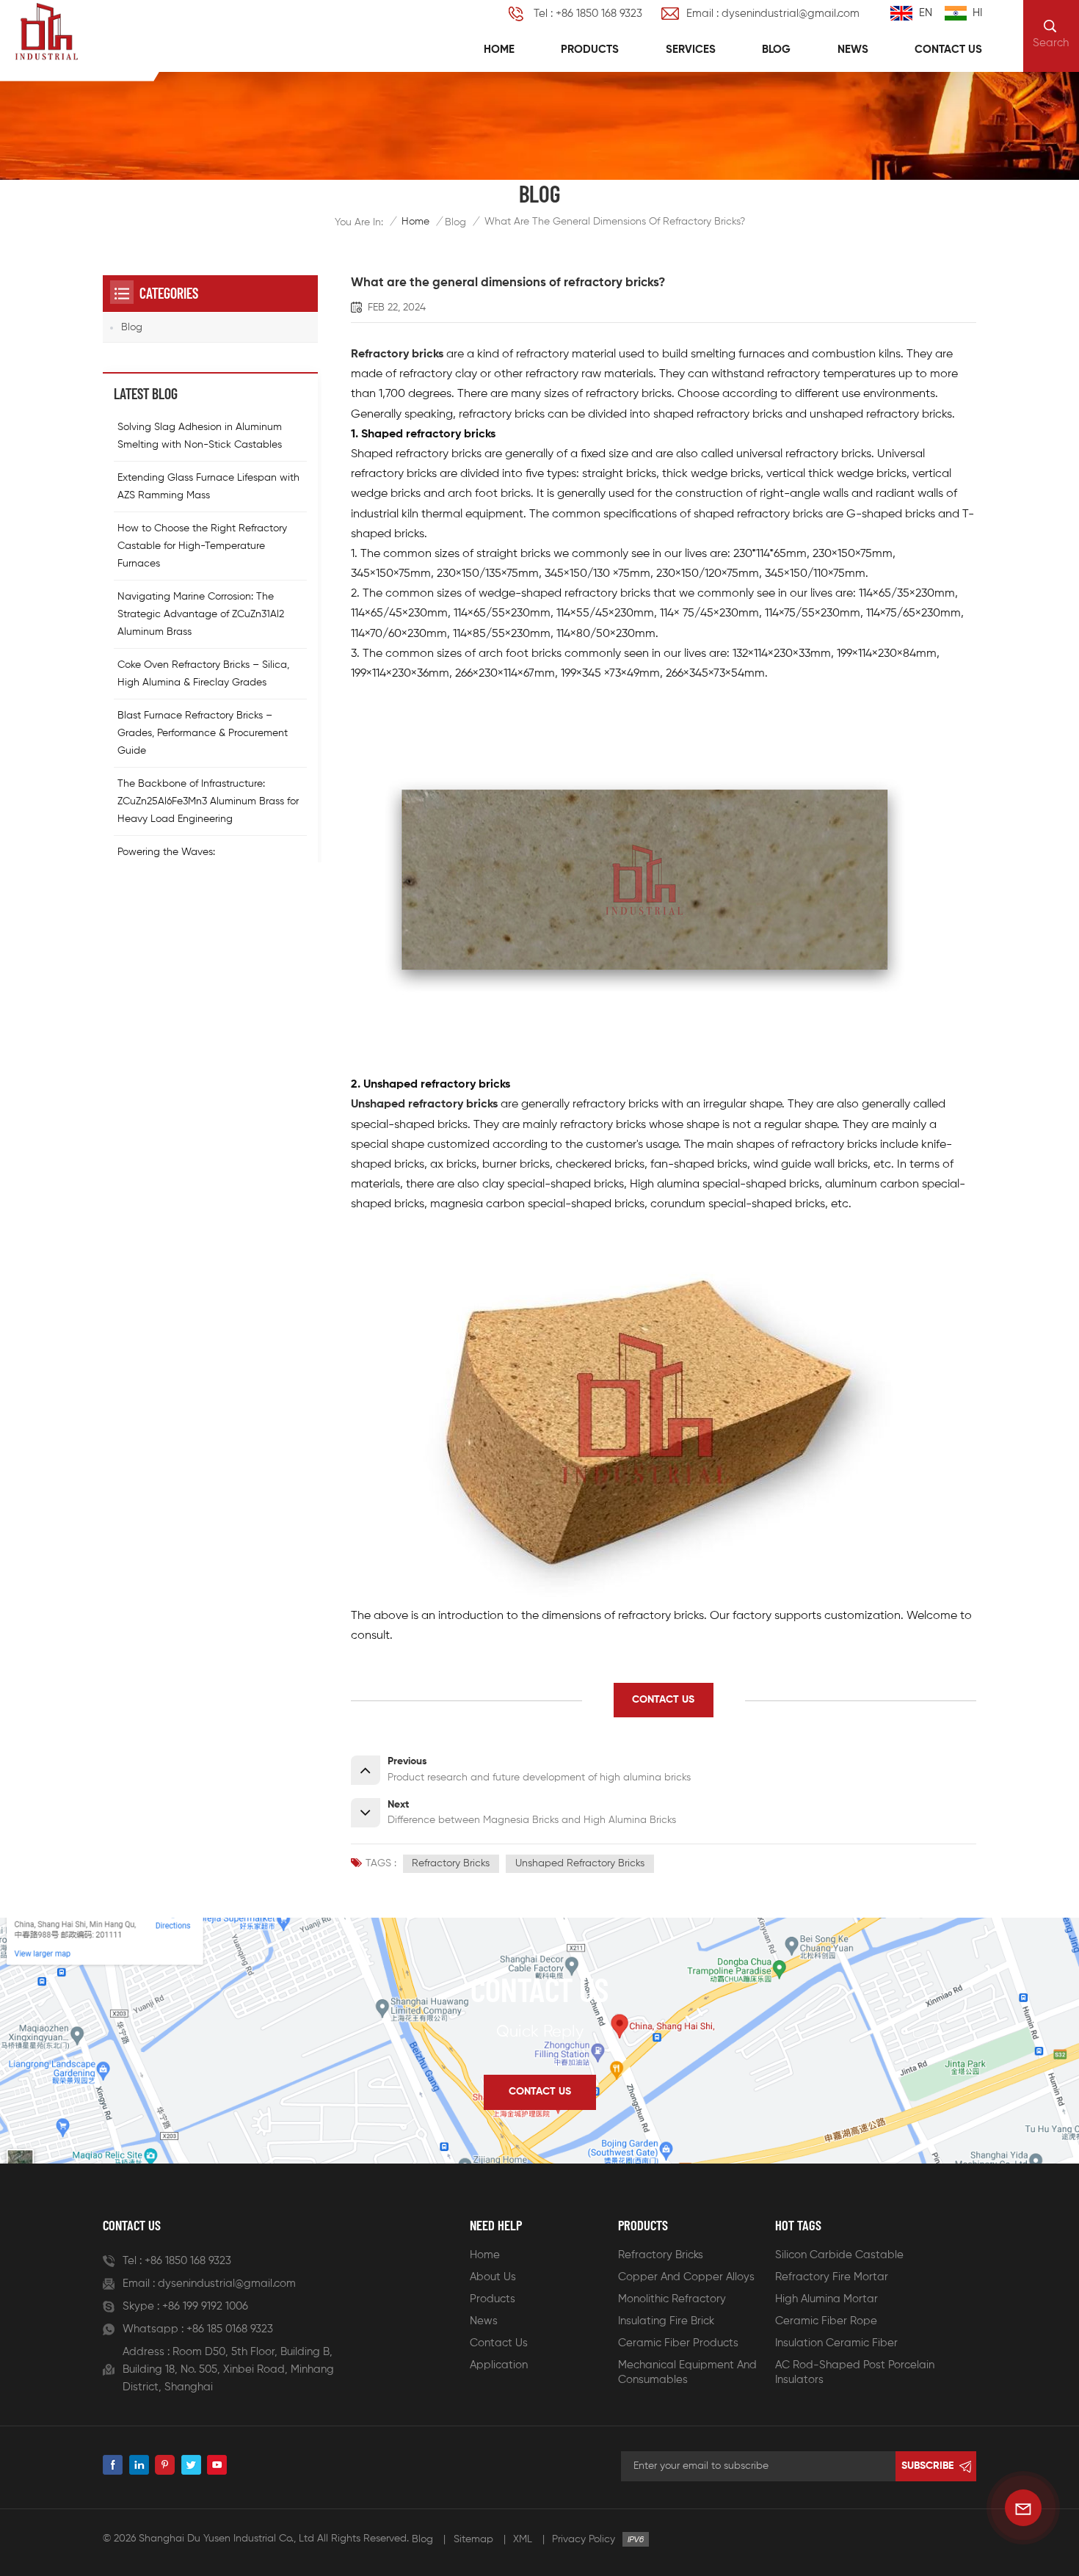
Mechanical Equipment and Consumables (687, 2372)
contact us (663, 1700)
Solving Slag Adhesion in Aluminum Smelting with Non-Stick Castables (200, 435)
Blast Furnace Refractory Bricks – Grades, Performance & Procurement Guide (203, 732)
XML (523, 2539)
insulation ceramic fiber (836, 2343)
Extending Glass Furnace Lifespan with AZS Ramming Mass (208, 486)
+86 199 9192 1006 (205, 2306)
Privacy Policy (584, 2539)
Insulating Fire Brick (666, 2321)
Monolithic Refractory (672, 2299)
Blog (776, 50)
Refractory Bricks (661, 2255)
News (853, 50)
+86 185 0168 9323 (230, 2329)
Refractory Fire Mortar (832, 2277)
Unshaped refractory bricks (424, 1105)
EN (926, 13)
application (499, 2365)
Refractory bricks (397, 354)
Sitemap (473, 2539)
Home (499, 50)
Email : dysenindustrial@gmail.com (773, 14)
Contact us (948, 50)
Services (691, 50)
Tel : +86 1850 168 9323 (588, 14)
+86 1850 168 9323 (188, 2261)
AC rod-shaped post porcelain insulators (855, 2372)
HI (977, 13)
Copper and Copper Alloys (686, 2277)
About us (493, 2277)
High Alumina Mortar (826, 2299)
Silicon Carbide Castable (839, 2255)
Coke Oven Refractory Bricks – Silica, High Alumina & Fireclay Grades (203, 673)
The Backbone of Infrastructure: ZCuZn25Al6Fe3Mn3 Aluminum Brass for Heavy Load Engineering (208, 801)
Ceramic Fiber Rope (826, 2321)
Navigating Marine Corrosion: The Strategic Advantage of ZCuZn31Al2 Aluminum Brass (201, 614)
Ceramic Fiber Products (678, 2343)
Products (590, 50)
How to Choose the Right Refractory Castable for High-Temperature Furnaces (202, 545)
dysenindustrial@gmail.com (227, 2284)
